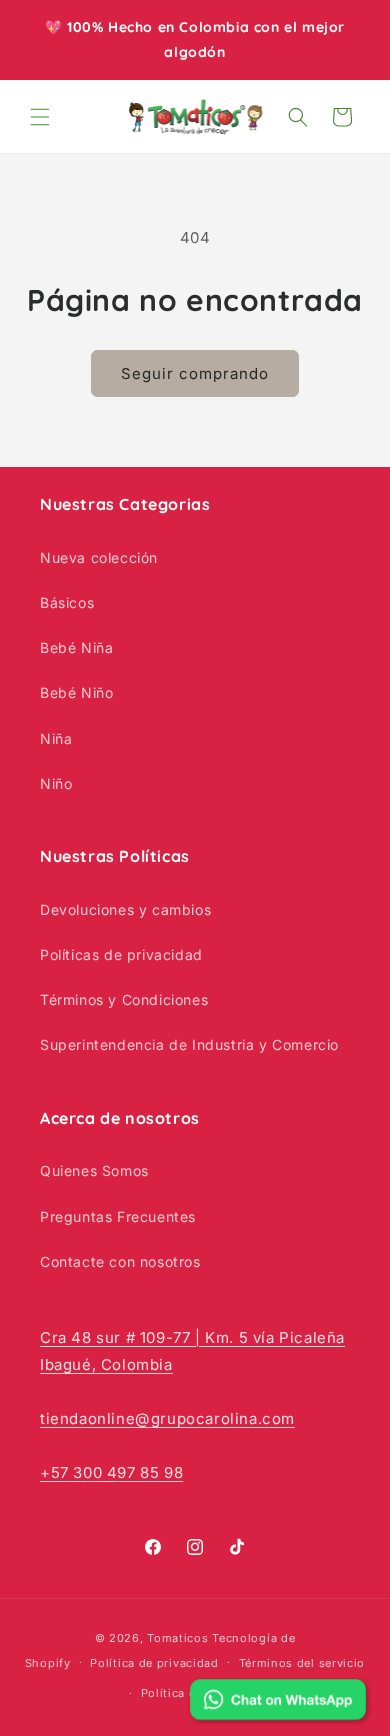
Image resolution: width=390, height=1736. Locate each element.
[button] (40, 117)
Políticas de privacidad (121, 954)
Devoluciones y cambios (125, 909)
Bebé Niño (76, 692)
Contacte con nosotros (120, 1261)
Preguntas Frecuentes (118, 1216)
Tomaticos (177, 1638)
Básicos (67, 602)
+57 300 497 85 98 (111, 1472)
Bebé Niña (76, 647)
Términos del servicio (302, 1663)
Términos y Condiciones (124, 999)
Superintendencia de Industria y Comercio (189, 1044)
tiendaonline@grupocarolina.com (167, 1418)
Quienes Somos (94, 1170)
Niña (56, 738)
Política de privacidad (154, 1663)
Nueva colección (99, 557)
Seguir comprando (195, 373)
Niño (56, 783)
